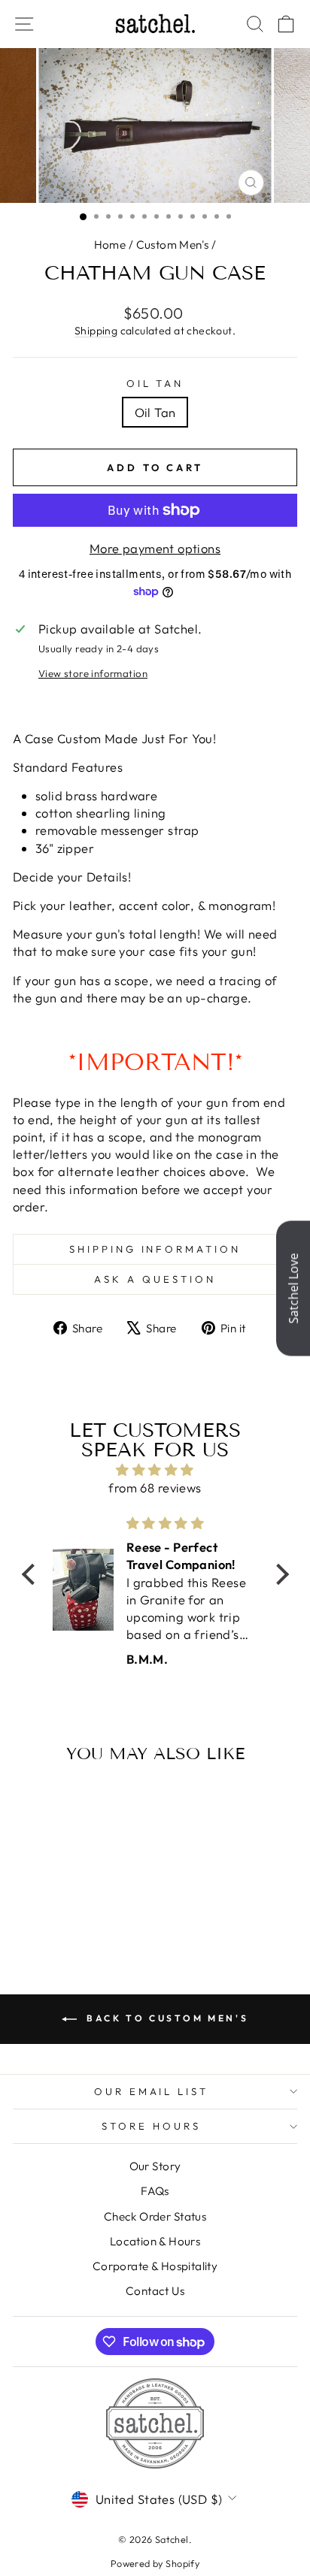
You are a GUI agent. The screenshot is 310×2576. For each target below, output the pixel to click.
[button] (32, 1574)
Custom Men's (173, 245)
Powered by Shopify (155, 2563)
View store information (93, 673)
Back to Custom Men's (166, 2018)
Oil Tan (155, 383)
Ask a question (155, 1279)
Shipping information (155, 1249)
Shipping (96, 331)
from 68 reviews (155, 1488)
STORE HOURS (151, 2126)
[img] (155, 1470)
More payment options (155, 548)
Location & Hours (155, 2241)
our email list (152, 2091)
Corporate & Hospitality (155, 2266)
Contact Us (155, 2291)
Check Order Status (155, 2216)
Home (110, 245)
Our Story (155, 2166)
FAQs (155, 2191)
